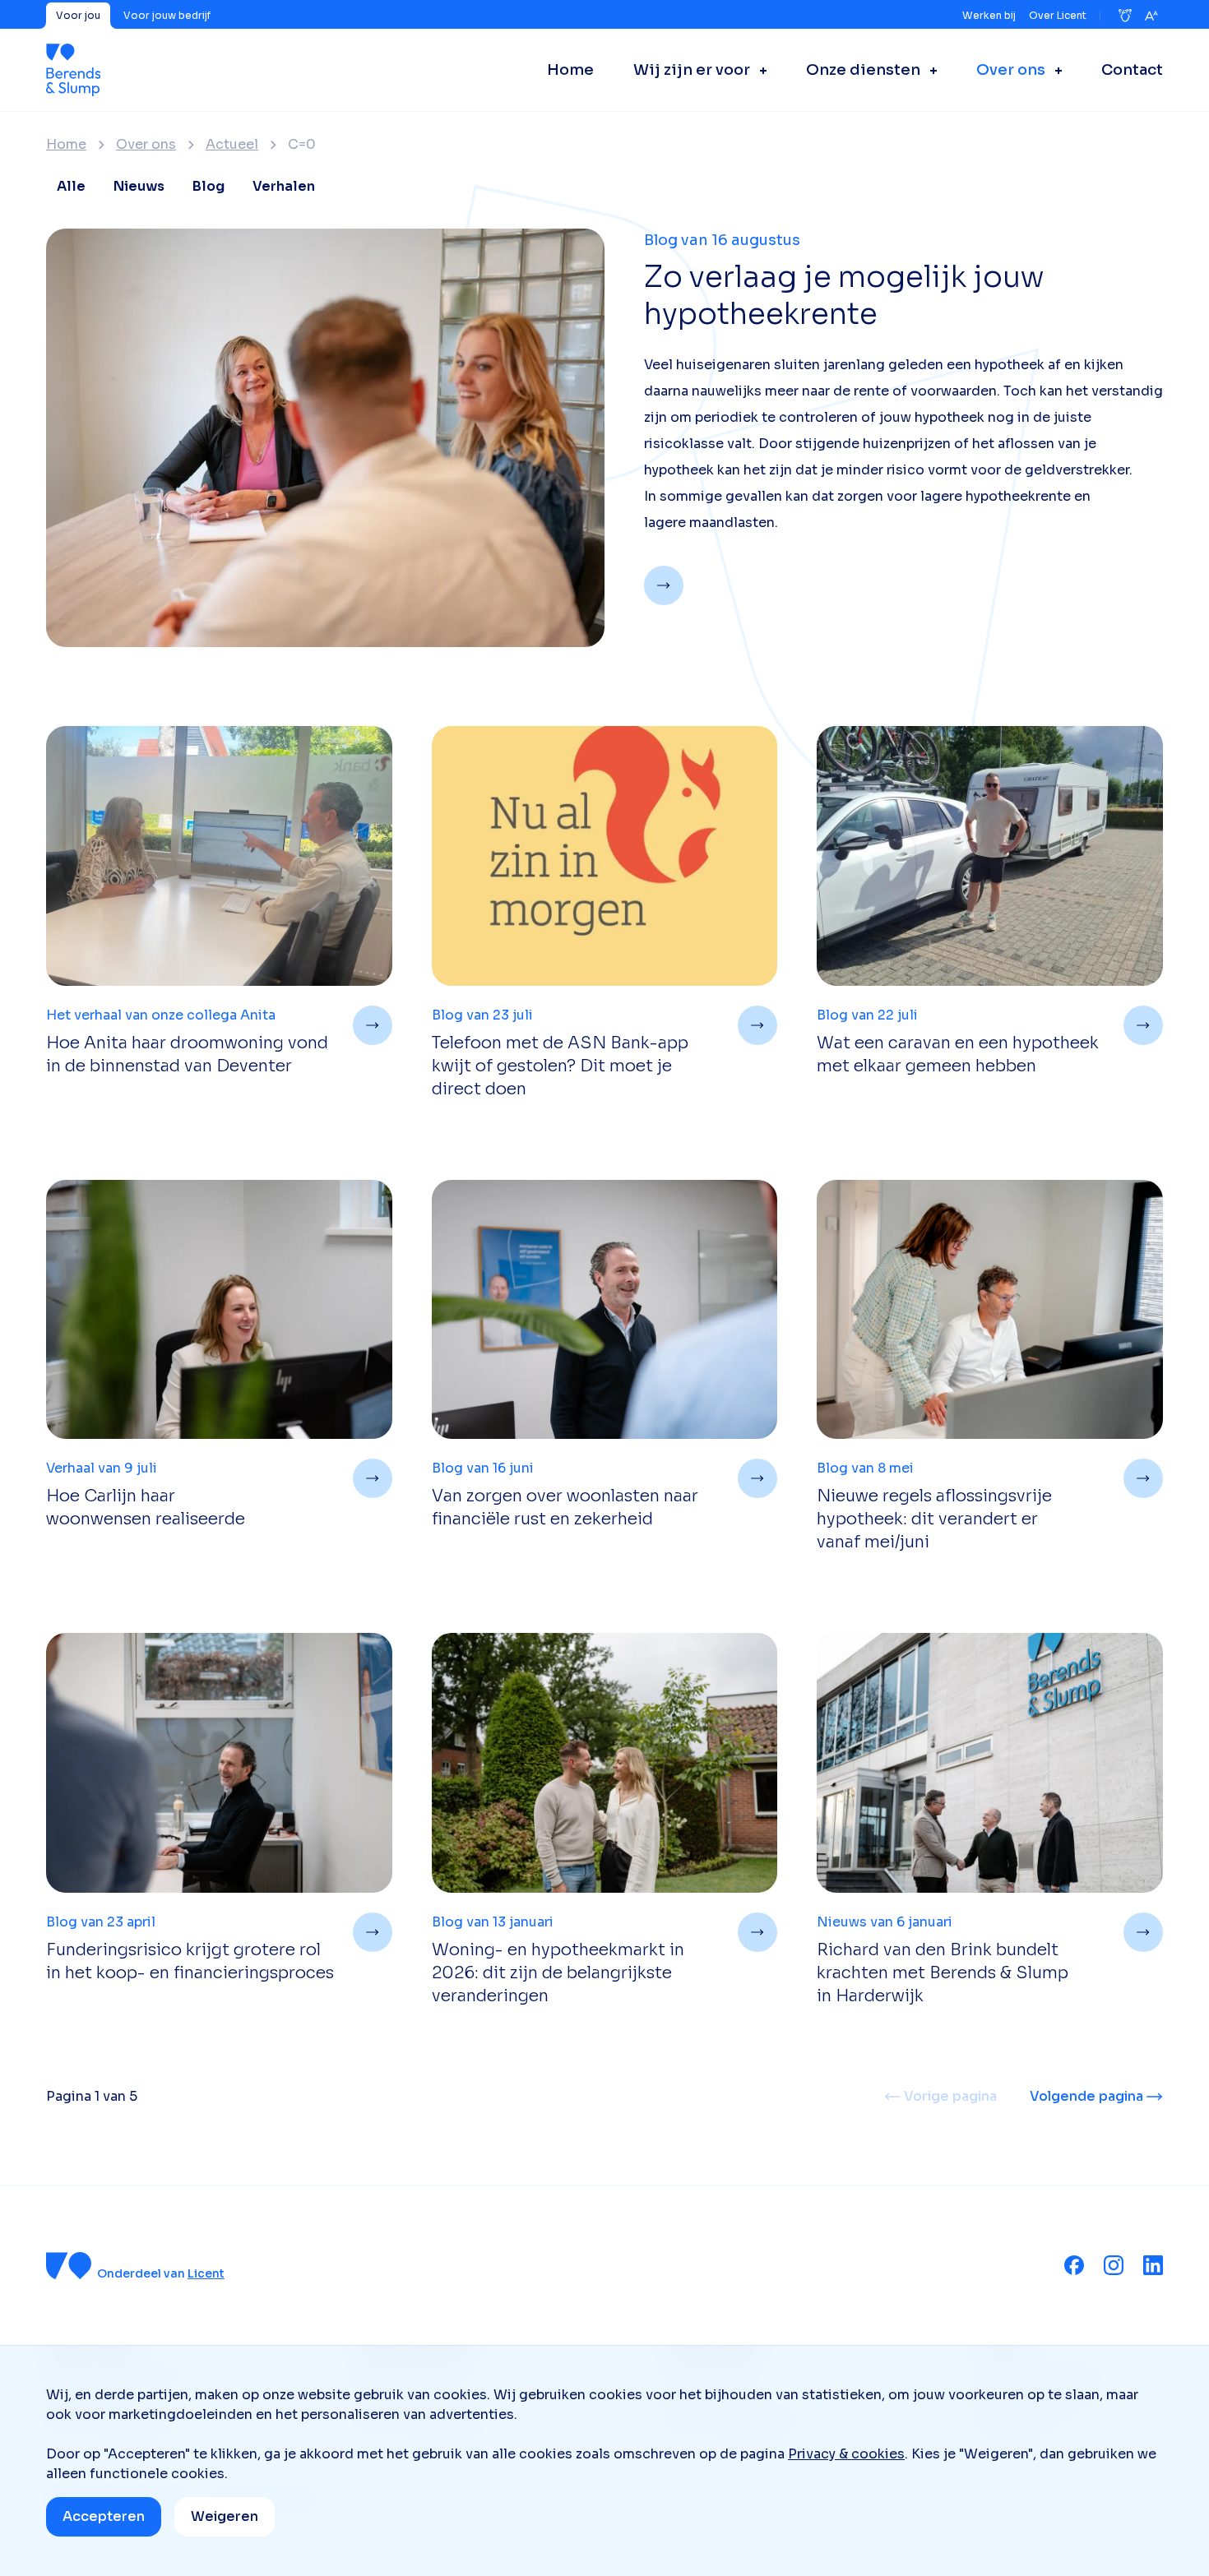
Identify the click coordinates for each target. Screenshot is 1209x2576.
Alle (71, 186)
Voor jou (78, 15)
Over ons (146, 145)
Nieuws (139, 186)
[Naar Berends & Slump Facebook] (1074, 2265)
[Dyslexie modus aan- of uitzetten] (1125, 16)
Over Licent (1058, 15)
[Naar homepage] (73, 70)
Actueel (232, 145)
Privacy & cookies (846, 2454)
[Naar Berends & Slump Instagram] (1114, 2265)
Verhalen (284, 186)
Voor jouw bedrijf (167, 15)
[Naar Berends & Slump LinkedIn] (1153, 2265)
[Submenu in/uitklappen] (758, 70)
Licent (206, 2273)
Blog (208, 186)
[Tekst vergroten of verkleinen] (1151, 16)
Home (66, 145)
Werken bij (989, 15)
